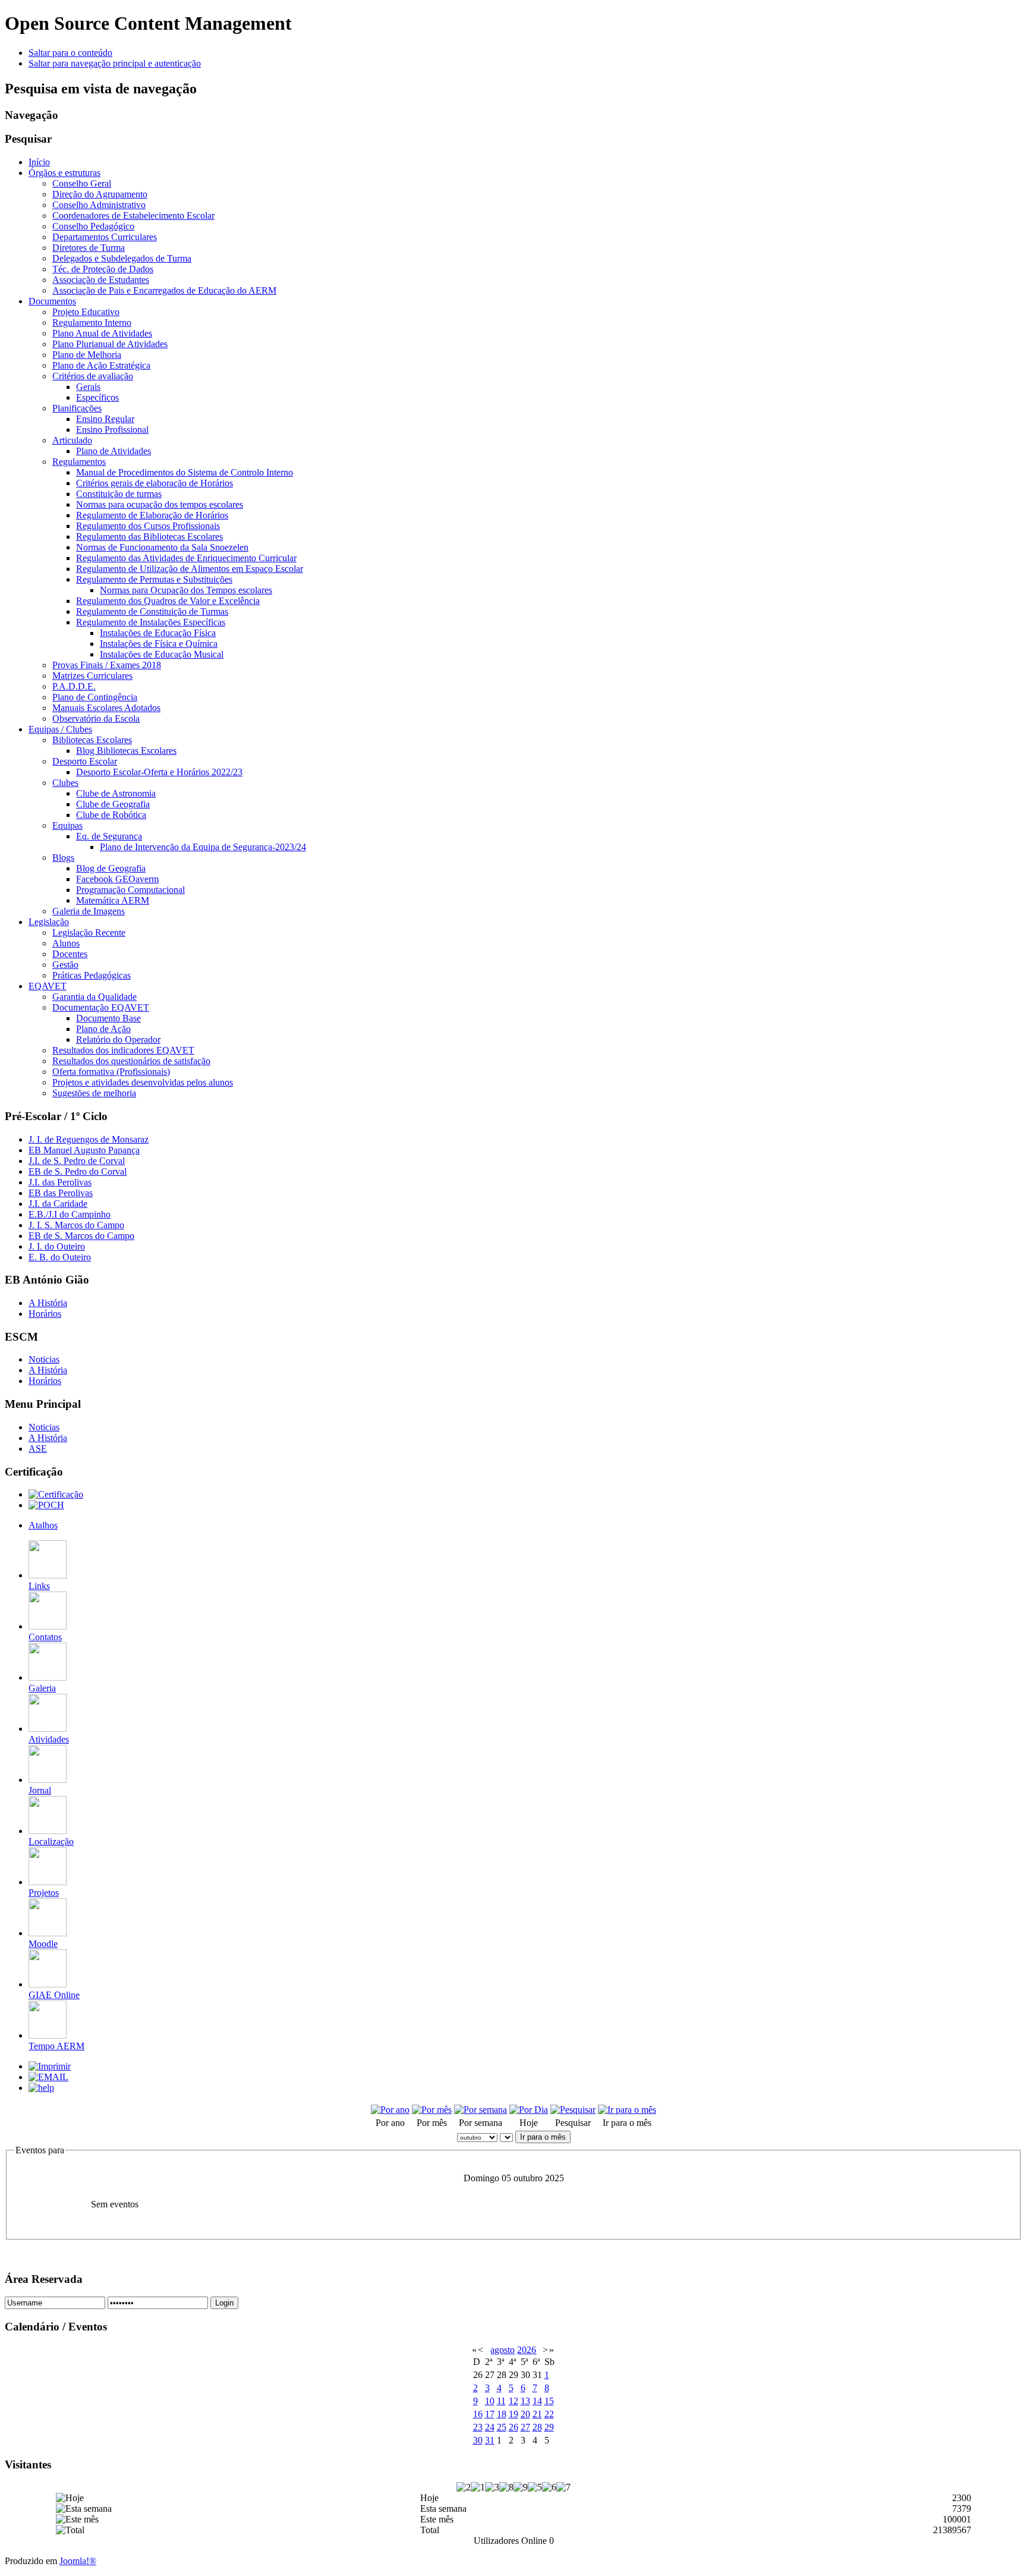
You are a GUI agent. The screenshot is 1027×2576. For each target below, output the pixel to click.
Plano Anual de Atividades (102, 333)
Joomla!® (78, 2561)
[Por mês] (432, 2110)
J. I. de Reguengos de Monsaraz (89, 1139)
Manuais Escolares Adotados (106, 708)
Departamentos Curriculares (105, 237)
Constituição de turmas (119, 494)
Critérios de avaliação (93, 376)
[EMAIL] (48, 2077)
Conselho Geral (82, 183)
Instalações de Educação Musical (162, 654)
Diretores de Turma (89, 248)
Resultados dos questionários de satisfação (131, 1061)
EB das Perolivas (61, 1193)
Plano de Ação (103, 1029)
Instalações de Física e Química (159, 644)
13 (525, 2401)
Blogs (63, 858)
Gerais (88, 387)
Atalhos (43, 1525)
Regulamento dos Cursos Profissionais (148, 526)
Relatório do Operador (118, 1039)
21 (537, 2414)
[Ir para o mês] (627, 2110)
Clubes (65, 783)
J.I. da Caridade (58, 1204)
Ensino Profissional (112, 430)
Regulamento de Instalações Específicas (151, 622)
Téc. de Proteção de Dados (103, 269)
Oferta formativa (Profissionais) (111, 1072)
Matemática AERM (113, 900)
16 (478, 2414)
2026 (527, 2350)
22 (549, 2414)
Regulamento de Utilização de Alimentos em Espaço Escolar (190, 569)
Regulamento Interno (92, 323)
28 (537, 2427)
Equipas (67, 825)
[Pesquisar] (573, 2110)
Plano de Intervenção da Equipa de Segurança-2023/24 (203, 847)
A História (48, 1303)
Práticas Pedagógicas (92, 975)
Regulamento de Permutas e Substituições (154, 579)
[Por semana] (481, 2110)
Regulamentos (79, 462)
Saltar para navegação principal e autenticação (115, 63)
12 (513, 2401)
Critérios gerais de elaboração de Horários (155, 483)
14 (537, 2401)
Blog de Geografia (111, 868)
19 (513, 2414)
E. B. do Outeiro (60, 1257)
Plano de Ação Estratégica (101, 365)
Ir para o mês (543, 2137)
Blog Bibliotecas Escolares (126, 751)
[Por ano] (390, 2110)
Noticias (44, 1359)
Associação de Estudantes (101, 280)
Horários (45, 1314)
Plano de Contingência (95, 697)
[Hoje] (529, 2110)
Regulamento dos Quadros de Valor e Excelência (168, 601)
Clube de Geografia (113, 804)
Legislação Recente (89, 932)
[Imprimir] (50, 2066)
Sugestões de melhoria (94, 1093)
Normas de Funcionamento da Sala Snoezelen (162, 547)
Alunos (66, 943)
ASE (38, 1449)
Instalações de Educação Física (158, 633)
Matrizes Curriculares (92, 676)
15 (549, 2401)
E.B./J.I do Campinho (70, 1214)
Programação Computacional (130, 890)
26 (513, 2427)
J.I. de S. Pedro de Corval (77, 1161)
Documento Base (108, 1018)
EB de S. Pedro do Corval (78, 1171)
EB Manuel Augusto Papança (84, 1150)
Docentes (70, 954)
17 (490, 2414)
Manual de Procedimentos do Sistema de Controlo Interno (185, 472)
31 (490, 2440)
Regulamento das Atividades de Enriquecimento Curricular (186, 558)
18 (502, 2414)
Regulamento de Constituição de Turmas (152, 611)
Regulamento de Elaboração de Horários (152, 515)
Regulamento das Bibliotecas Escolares (149, 537)
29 (549, 2427)
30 (478, 2440)
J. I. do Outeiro (57, 1246)
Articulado (72, 440)
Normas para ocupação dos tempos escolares (160, 504)
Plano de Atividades (114, 451)
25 (502, 2427)
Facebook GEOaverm (117, 879)
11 (501, 2401)
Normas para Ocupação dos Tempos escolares (186, 590)
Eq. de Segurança (109, 836)
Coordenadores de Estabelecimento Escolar (133, 216)
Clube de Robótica (111, 815)
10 (490, 2401)
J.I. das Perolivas (60, 1182)
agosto (503, 2350)
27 (525, 2427)
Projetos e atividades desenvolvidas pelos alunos (143, 1082)
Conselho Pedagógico (93, 226)
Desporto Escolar (85, 761)
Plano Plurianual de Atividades (110, 344)
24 (490, 2427)
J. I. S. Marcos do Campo (76, 1225)
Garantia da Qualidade (94, 997)
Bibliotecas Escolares (92, 740)
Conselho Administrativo (99, 205)
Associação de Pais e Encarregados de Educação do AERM (164, 290)
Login (224, 2303)
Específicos (97, 397)
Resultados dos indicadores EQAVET (123, 1050)
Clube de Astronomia (116, 793)
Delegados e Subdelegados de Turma (122, 258)
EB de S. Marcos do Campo (81, 1236)
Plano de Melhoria (87, 355)
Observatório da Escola (96, 718)
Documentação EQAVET (101, 1007)
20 (525, 2414)
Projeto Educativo (86, 312)
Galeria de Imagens (89, 911)
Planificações (77, 408)
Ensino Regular (105, 419)
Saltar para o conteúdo (70, 53)
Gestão (65, 965)
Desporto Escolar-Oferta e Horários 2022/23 (159, 772)
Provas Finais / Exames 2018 (107, 665)
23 (478, 2427)
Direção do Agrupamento (100, 194)
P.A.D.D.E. (74, 686)
